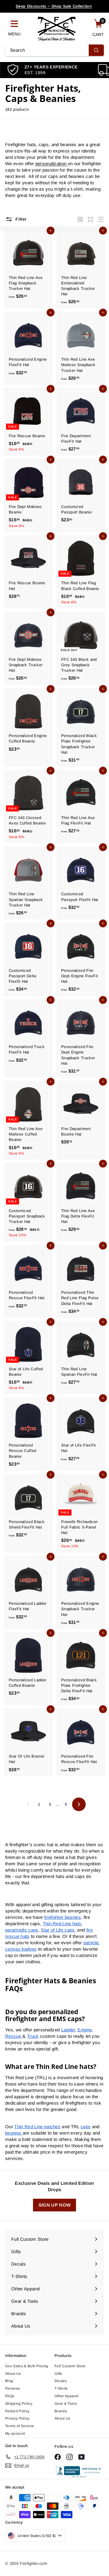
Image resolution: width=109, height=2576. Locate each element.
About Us (13, 2374)
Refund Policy (17, 2411)
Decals (61, 2381)
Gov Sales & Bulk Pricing (27, 2366)
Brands (61, 2411)
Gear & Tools (66, 2404)
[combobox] (54, 50)
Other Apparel (66, 2396)
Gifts (58, 2374)
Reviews (13, 2388)
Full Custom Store (70, 2366)
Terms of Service (20, 2426)
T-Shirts (61, 2388)
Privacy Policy (17, 2418)
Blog (9, 2381)
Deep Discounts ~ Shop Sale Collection (54, 6)
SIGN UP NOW (55, 2205)
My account (15, 2433)
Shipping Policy (19, 2404)
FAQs (10, 2396)
